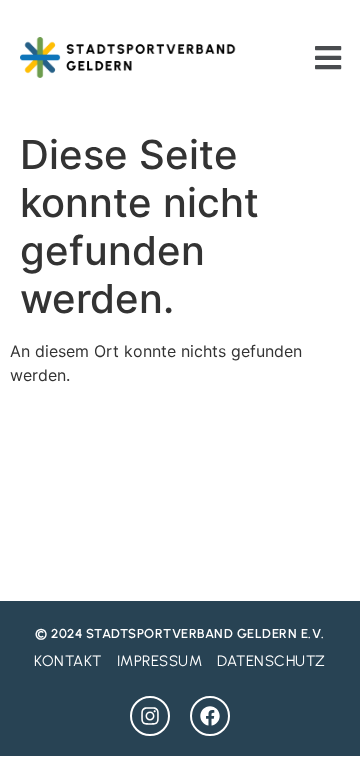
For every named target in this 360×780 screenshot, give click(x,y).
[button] (327, 57)
